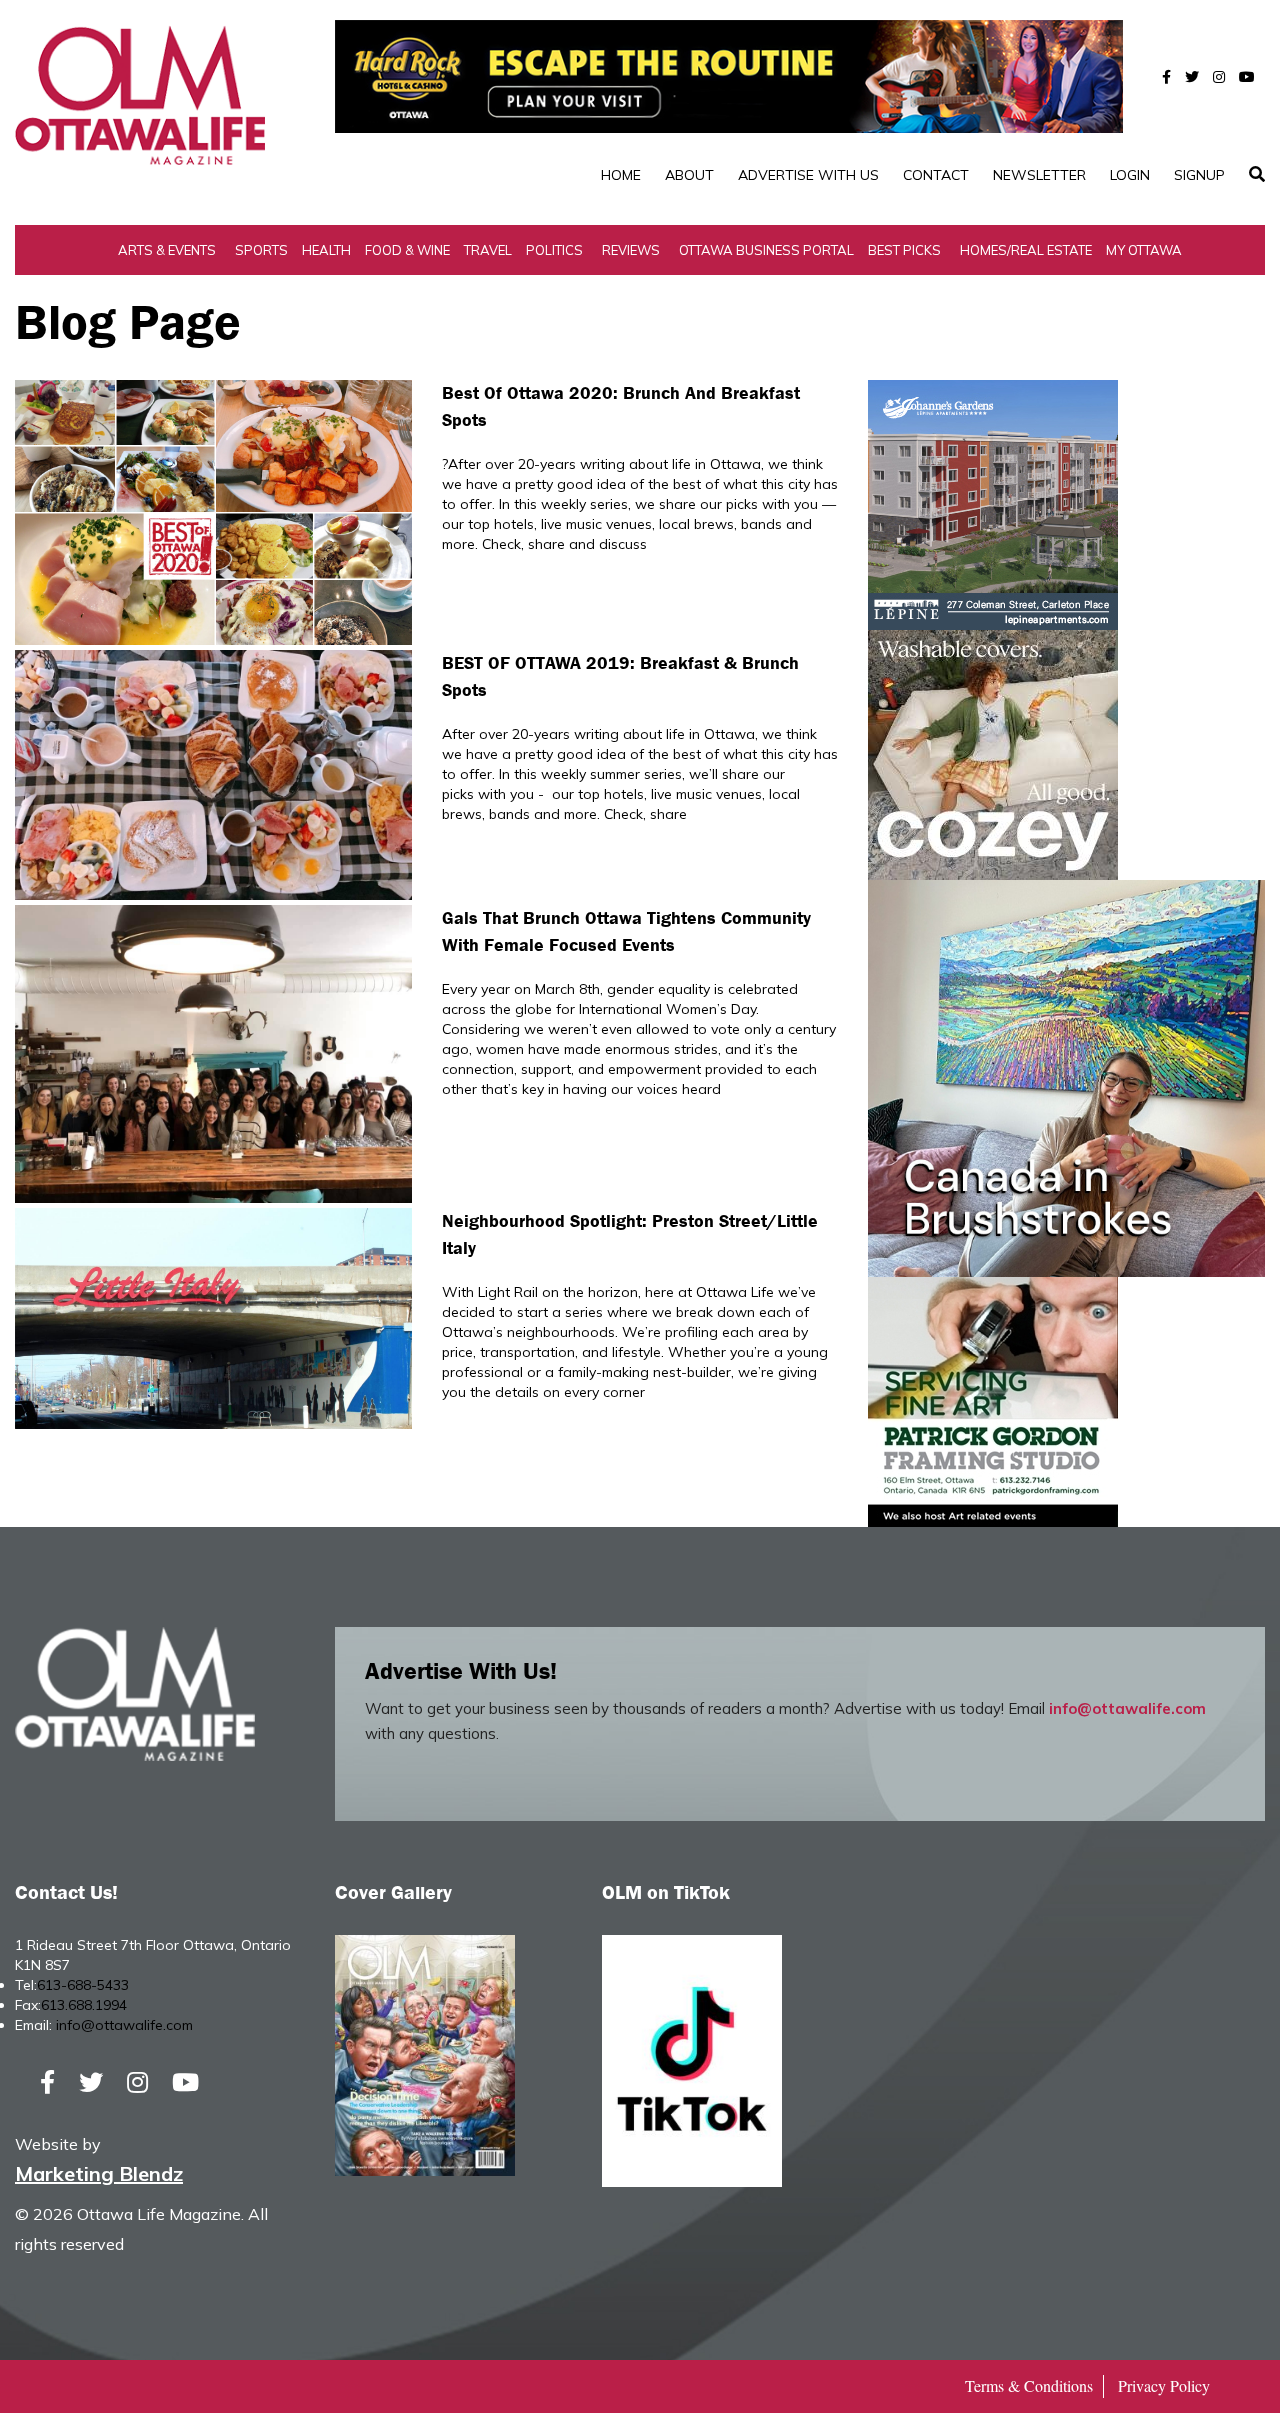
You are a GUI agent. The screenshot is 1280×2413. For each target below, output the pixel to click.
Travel (488, 250)
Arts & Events (167, 250)
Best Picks (904, 250)
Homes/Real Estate (1026, 250)
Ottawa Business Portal (766, 250)
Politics (554, 250)
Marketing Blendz (99, 2173)
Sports (261, 250)
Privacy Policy (1164, 2385)
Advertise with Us (808, 175)
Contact (936, 175)
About (689, 175)
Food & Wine (407, 250)
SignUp (1199, 175)
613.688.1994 (84, 2005)
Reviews (631, 250)
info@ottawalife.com (1127, 1708)
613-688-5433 (83, 1985)
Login (1130, 175)
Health (326, 250)
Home (621, 175)
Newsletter (1039, 175)
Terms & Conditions (1029, 2385)
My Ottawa (1144, 250)
